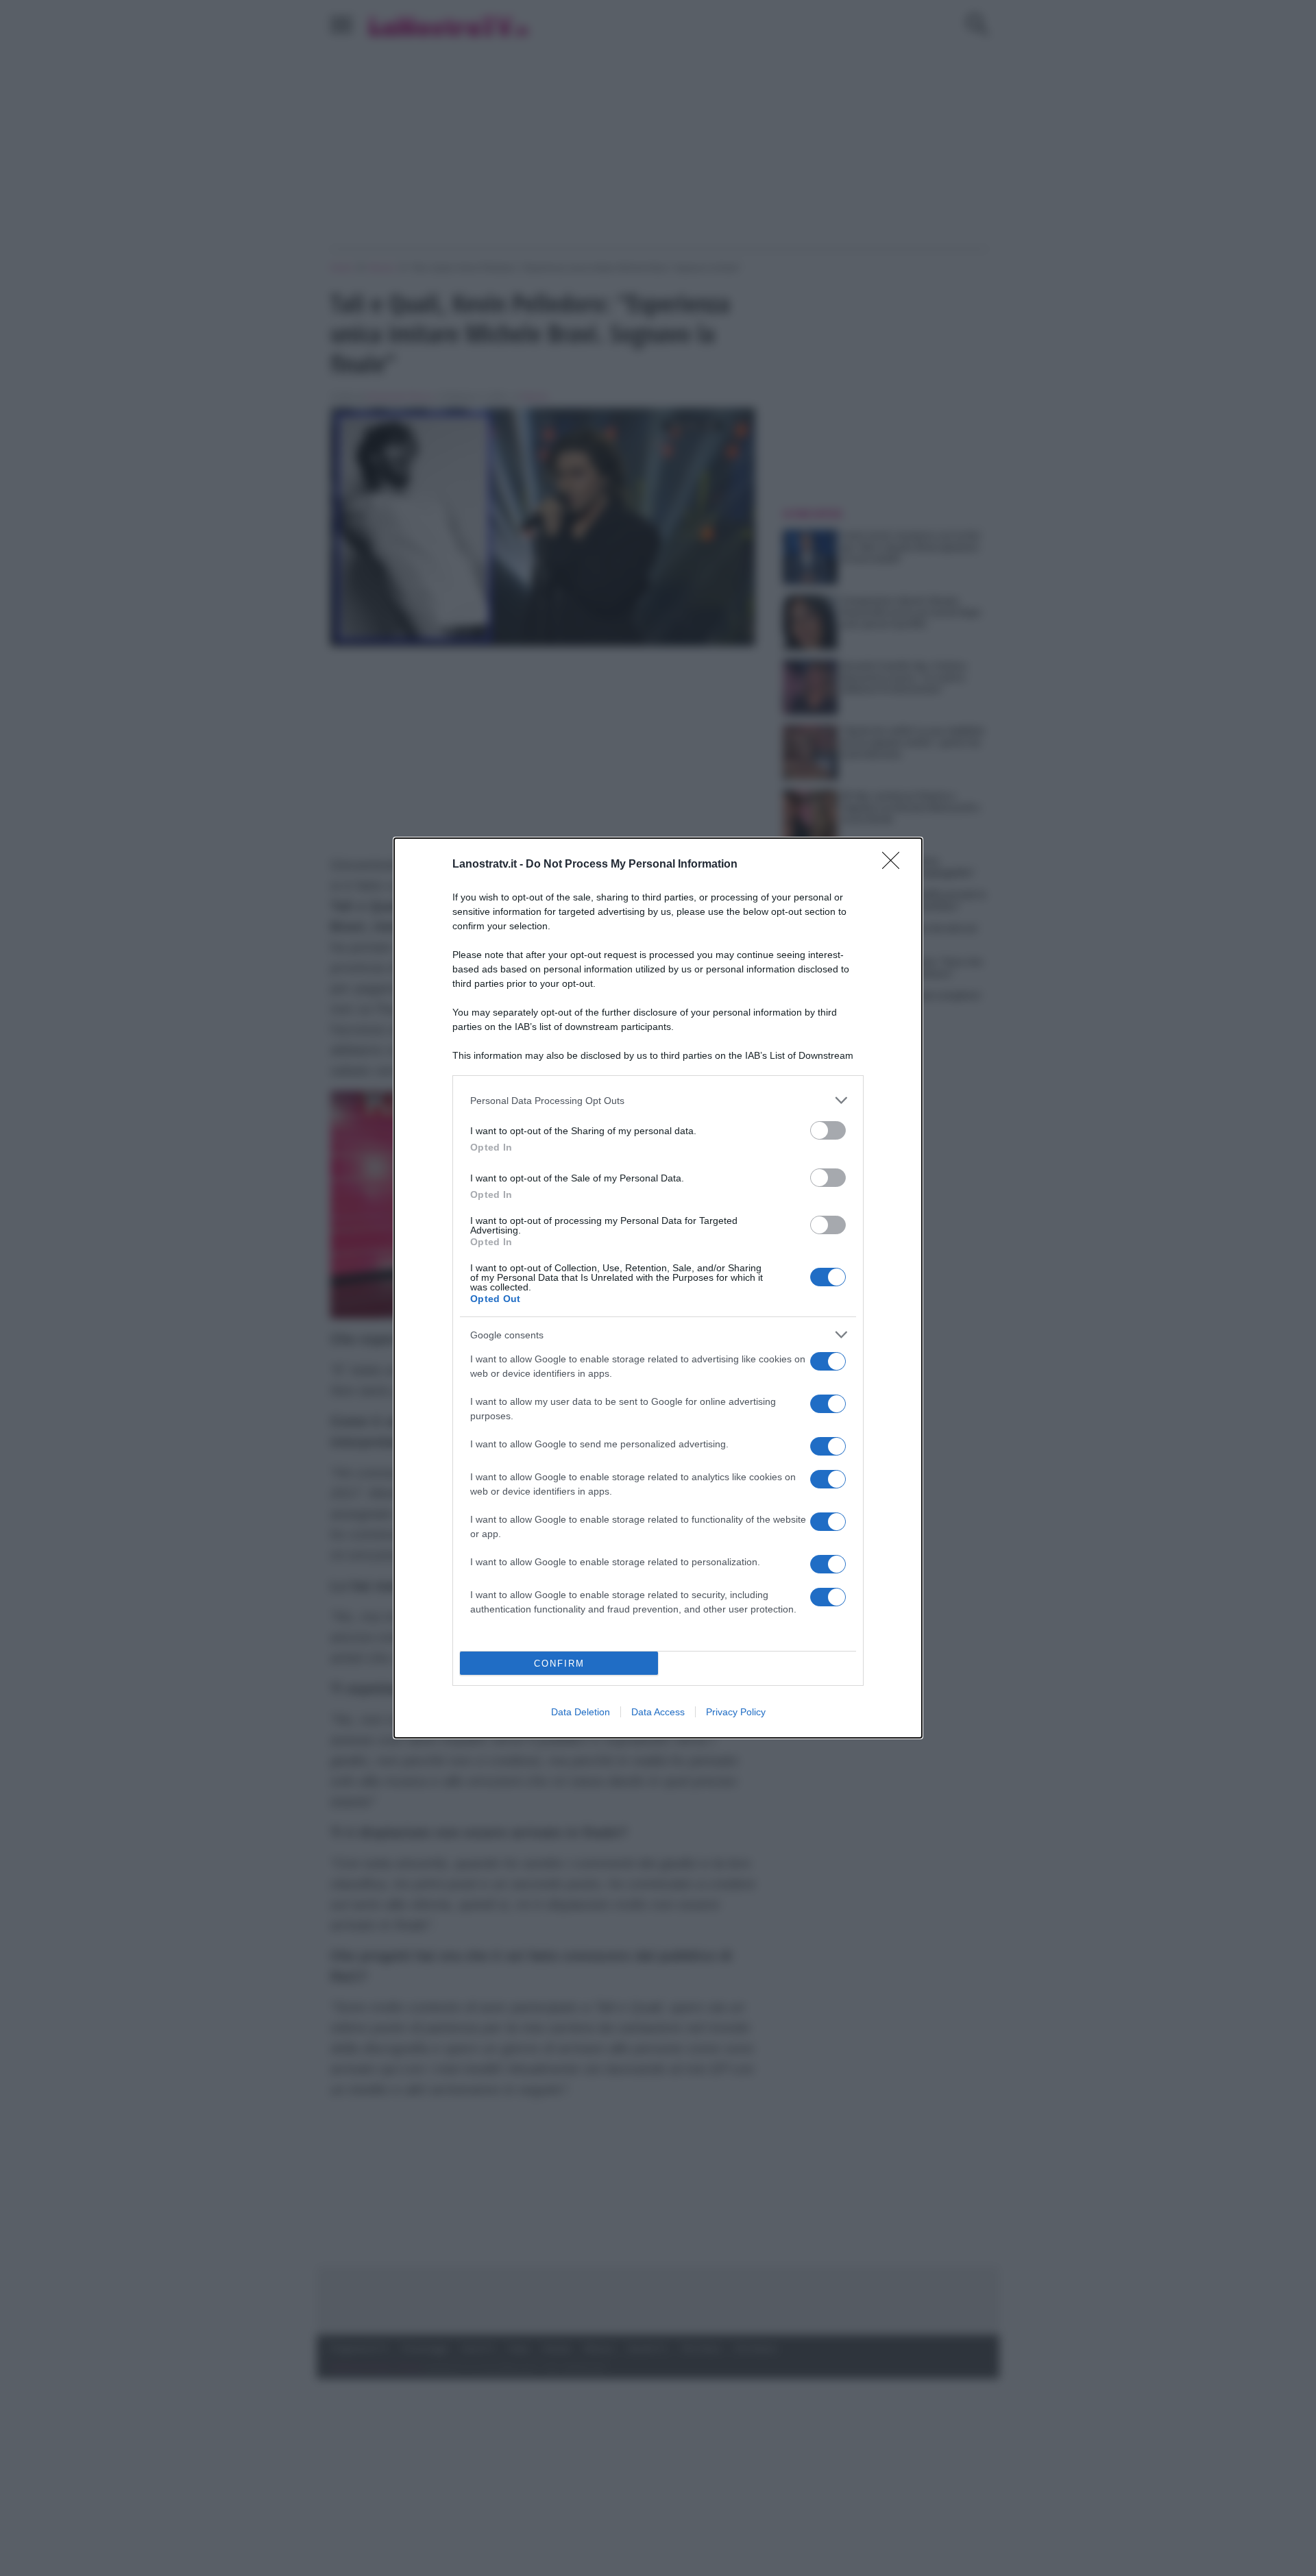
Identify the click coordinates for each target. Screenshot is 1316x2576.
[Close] (895, 865)
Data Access (658, 1712)
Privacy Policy (736, 1712)
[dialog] (658, 1288)
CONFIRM (559, 1664)
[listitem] (658, 1100)
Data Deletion (581, 1712)
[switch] (828, 1130)
